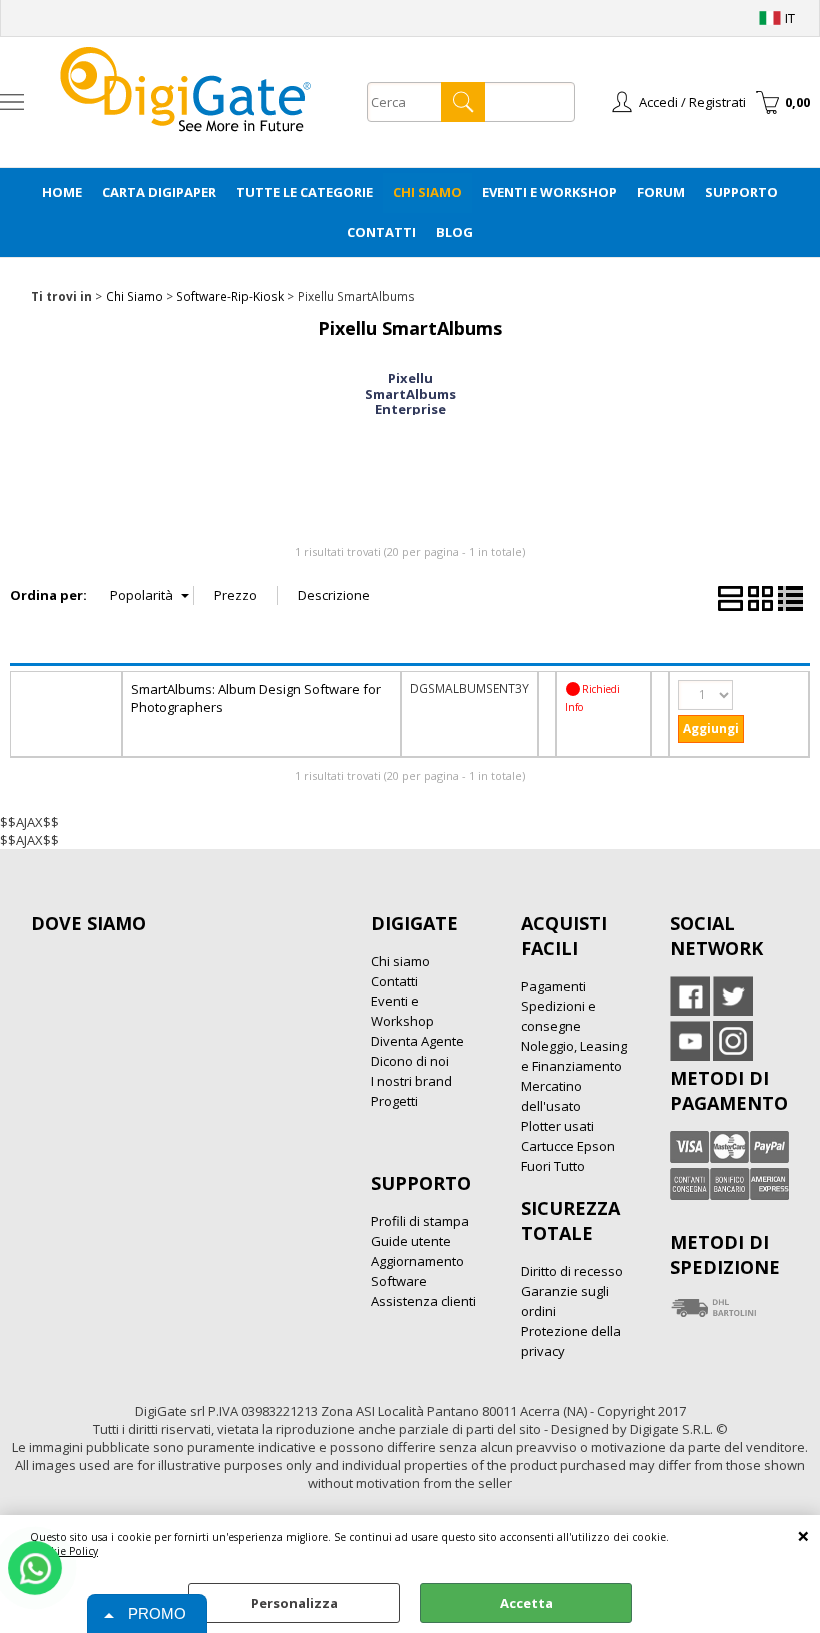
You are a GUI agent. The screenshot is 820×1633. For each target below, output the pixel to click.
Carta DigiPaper (159, 192)
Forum (661, 192)
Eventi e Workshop (549, 192)
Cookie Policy (64, 1551)
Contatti (381, 232)
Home (62, 192)
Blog (454, 232)
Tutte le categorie (304, 192)
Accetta (526, 1603)
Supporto (741, 192)
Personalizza (294, 1603)
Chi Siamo (427, 192)
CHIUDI (803, 1535)
